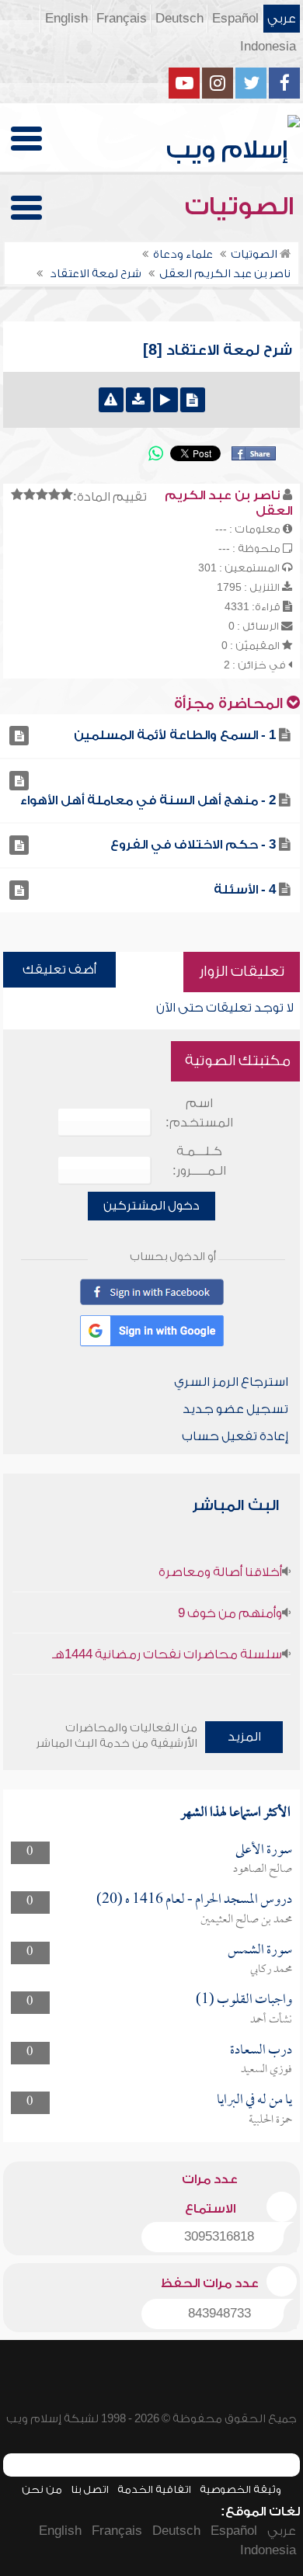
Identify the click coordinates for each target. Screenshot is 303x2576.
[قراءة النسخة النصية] (193, 400)
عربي (282, 19)
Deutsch (179, 19)
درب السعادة (261, 2051)
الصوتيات (242, 207)
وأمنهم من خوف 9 (230, 1613)
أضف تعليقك (59, 970)
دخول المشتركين (151, 1206)
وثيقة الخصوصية (240, 2489)
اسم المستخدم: (199, 1113)
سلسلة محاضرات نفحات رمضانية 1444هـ (167, 1654)
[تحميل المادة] (138, 400)
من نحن (42, 2489)
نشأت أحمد (271, 2020)
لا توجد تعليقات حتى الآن (225, 1008)
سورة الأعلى (264, 1850)
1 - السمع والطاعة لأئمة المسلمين (175, 735)
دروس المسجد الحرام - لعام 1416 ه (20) (194, 1900)
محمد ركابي (271, 1970)
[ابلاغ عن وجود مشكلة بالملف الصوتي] (111, 400)
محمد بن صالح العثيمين (246, 1920)
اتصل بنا (90, 2489)
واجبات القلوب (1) (244, 2000)
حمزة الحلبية (270, 2120)
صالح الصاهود (263, 1870)
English (66, 19)
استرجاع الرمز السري (231, 1382)
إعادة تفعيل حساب (235, 1436)
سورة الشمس (260, 1951)
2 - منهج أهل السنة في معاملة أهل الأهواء (148, 800)
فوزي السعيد (266, 2070)
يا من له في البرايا (254, 2100)
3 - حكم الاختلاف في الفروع (193, 845)
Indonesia (268, 47)
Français (122, 19)
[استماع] (165, 400)
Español (235, 19)
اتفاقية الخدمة (154, 2489)
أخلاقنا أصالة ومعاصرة (220, 1572)
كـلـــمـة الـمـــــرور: (199, 1161)
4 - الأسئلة (245, 890)
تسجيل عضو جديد (235, 1409)
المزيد (244, 1737)
